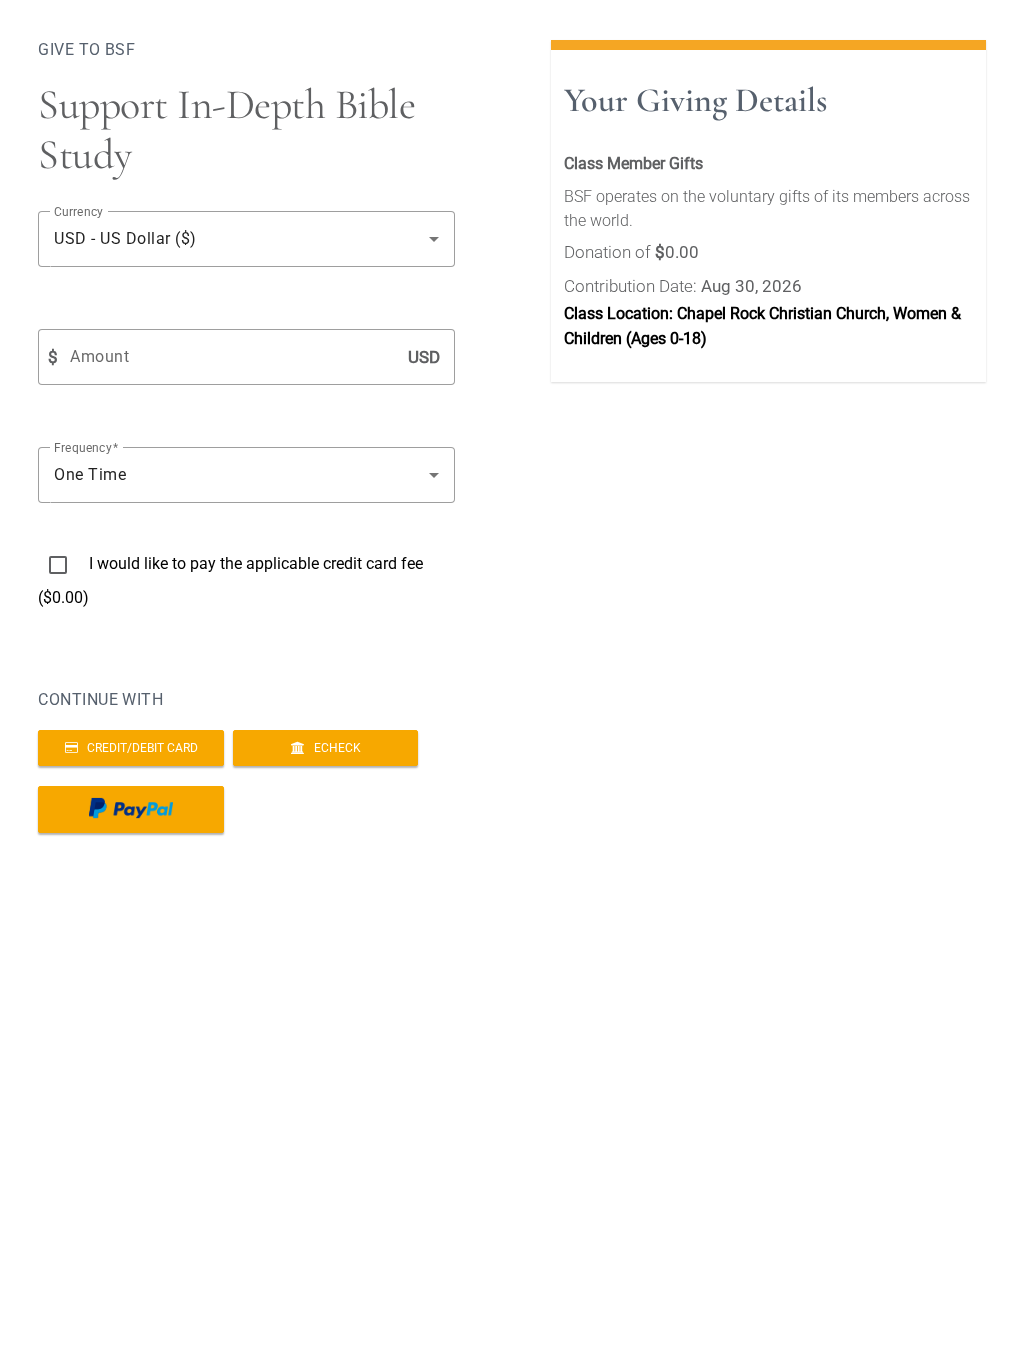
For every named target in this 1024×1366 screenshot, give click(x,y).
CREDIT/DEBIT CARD (138, 748)
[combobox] (246, 239)
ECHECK (333, 748)
